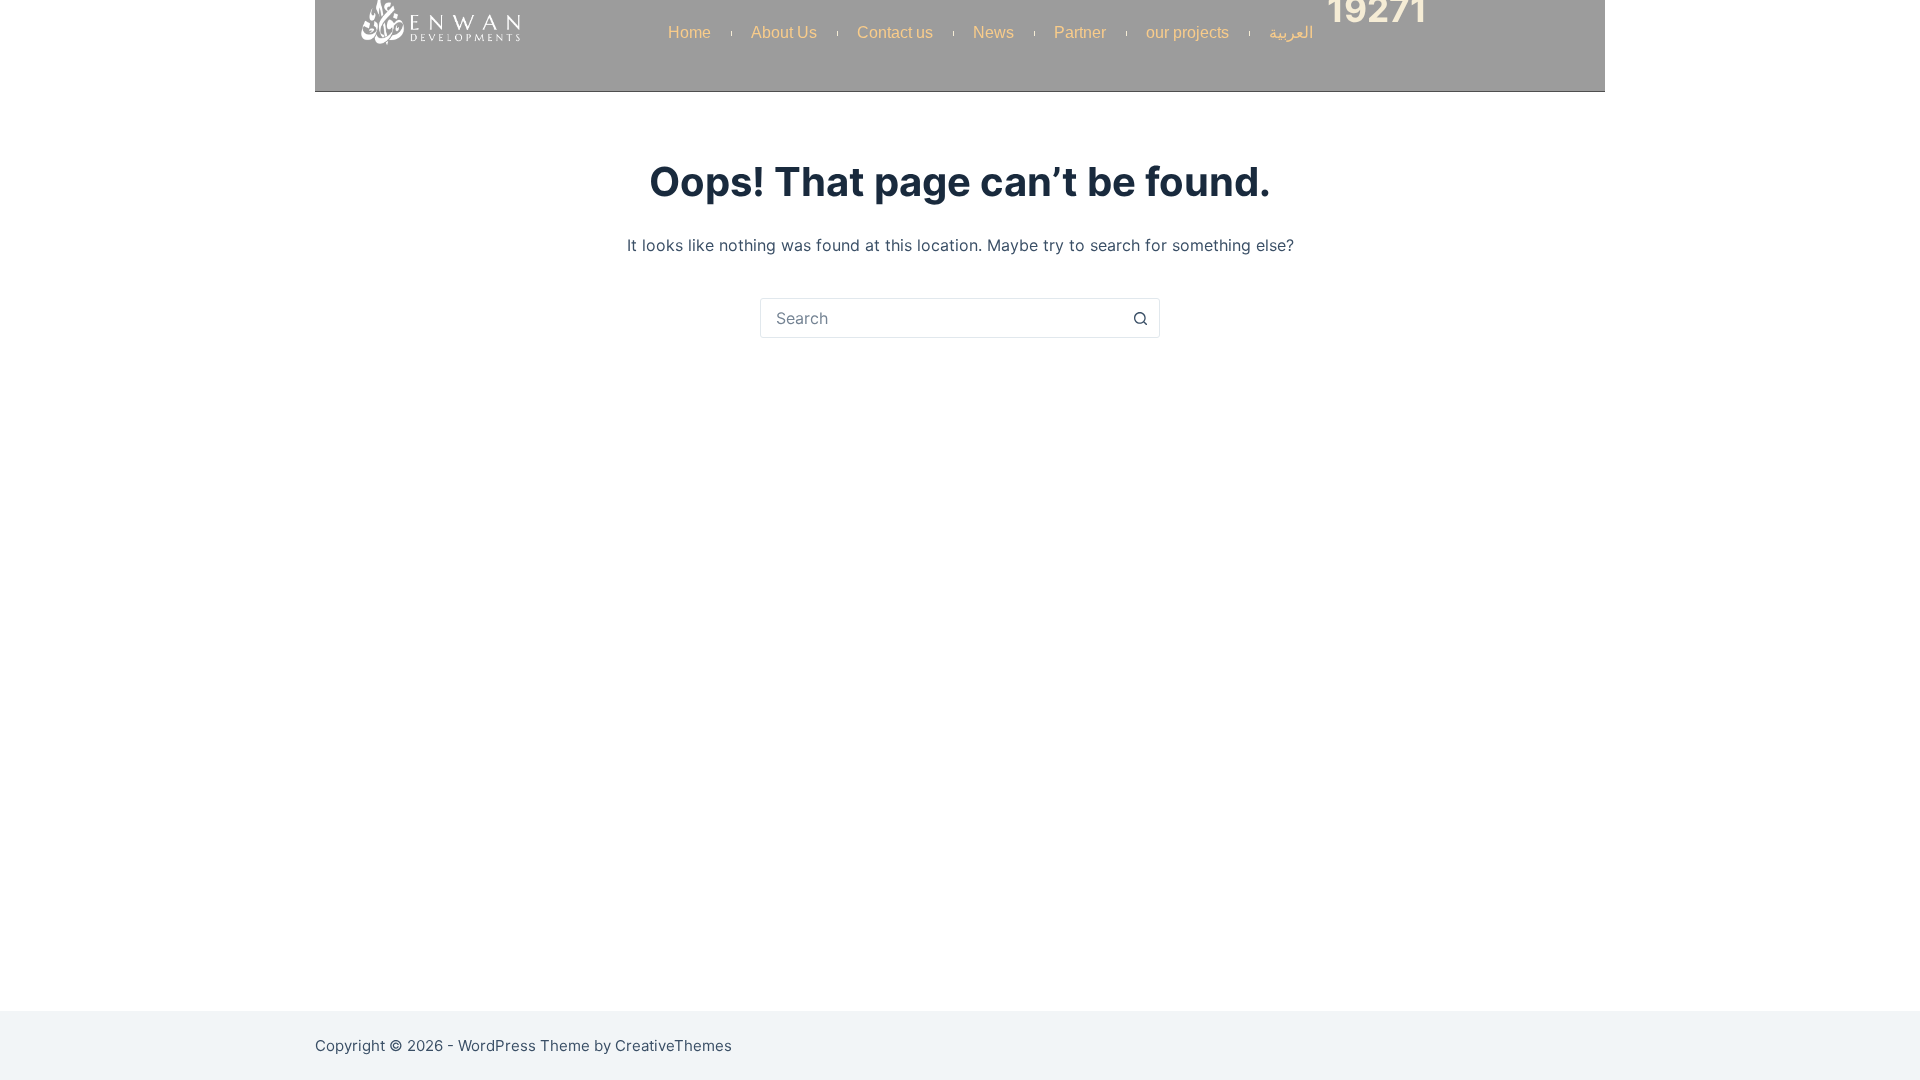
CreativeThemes (673, 1045)
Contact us (895, 32)
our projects (1187, 32)
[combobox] (941, 318)
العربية (1291, 32)
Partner (1080, 32)
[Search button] (1140, 318)
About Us (784, 32)
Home (689, 32)
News (993, 32)
